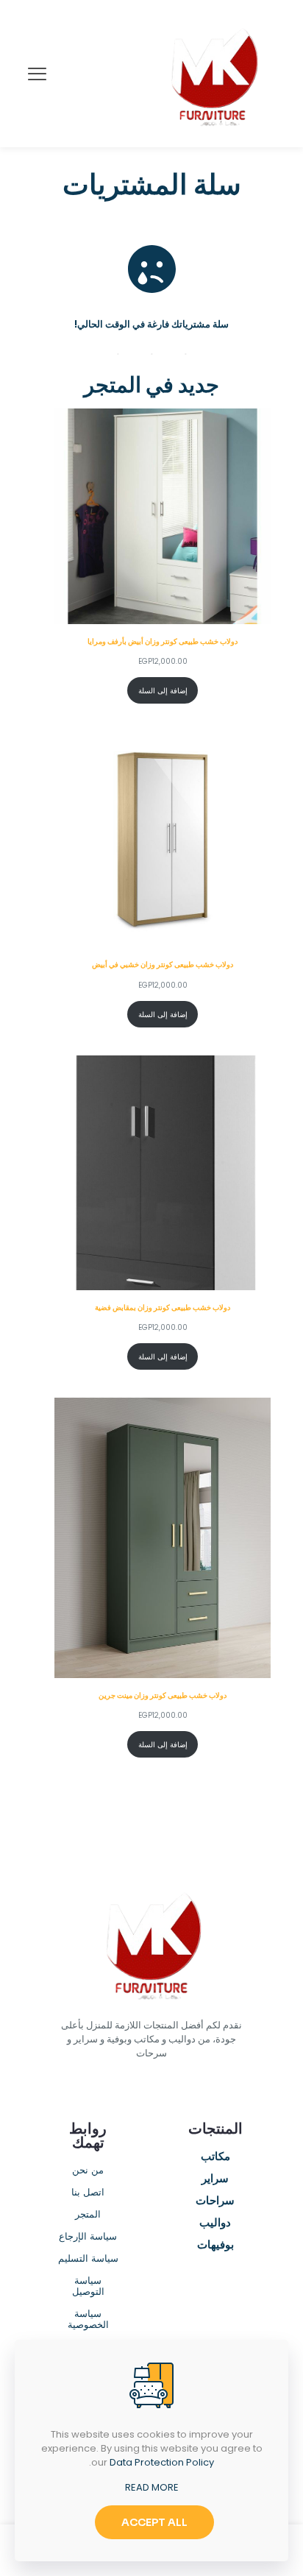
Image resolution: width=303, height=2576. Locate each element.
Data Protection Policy (162, 2462)
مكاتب (215, 2157)
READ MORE (152, 2487)
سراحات (215, 2201)
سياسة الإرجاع (88, 2237)
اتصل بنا (88, 2193)
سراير (215, 2179)
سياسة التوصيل (88, 2287)
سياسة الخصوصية (88, 2320)
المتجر (88, 2215)
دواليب (215, 2223)
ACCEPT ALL (154, 2522)
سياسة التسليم (88, 2259)
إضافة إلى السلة (163, 691)
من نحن (88, 2171)
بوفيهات (215, 2246)
